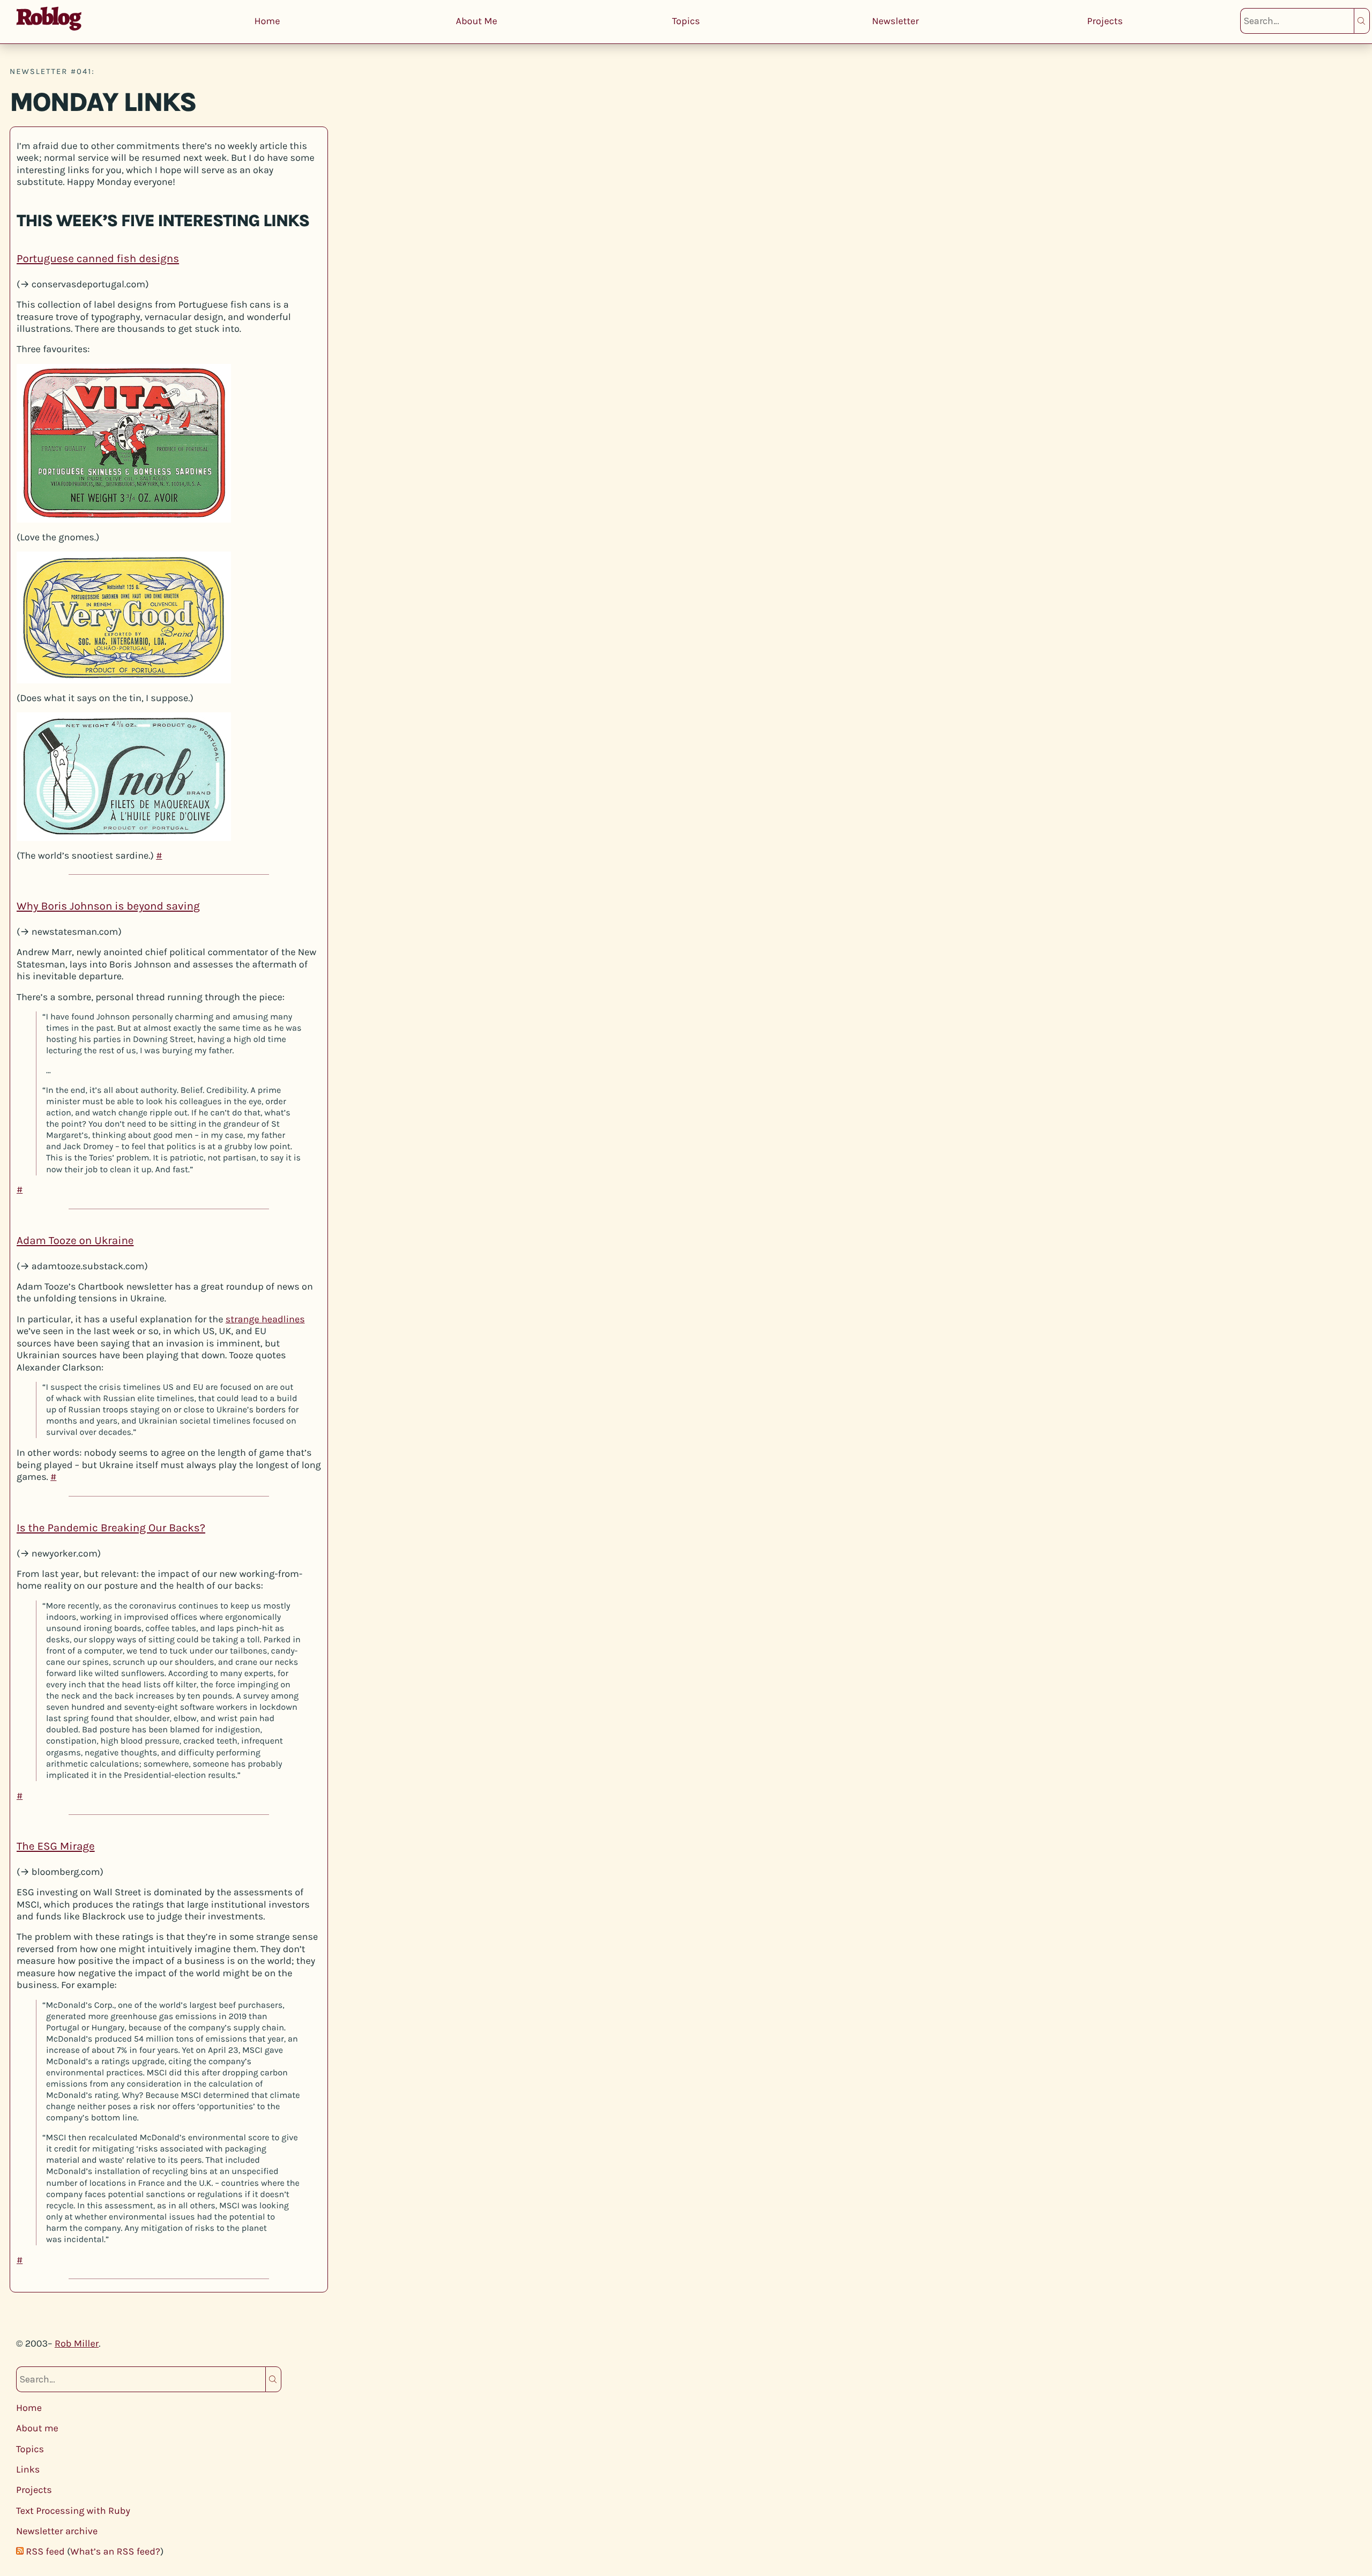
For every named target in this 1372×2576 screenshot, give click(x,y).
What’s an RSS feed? (115, 2551)
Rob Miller (77, 2343)
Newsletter (896, 21)
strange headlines (265, 1319)
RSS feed (45, 2551)
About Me (477, 21)
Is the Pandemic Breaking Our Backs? (111, 1528)
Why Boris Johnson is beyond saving (108, 906)
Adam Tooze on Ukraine (75, 1241)
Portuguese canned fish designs (98, 259)
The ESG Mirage (56, 1847)
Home (267, 21)
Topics (686, 21)
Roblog (48, 17)
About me (37, 2428)
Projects (1105, 21)
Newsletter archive (57, 2531)
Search (1362, 21)
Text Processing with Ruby (73, 2511)
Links (28, 2469)
